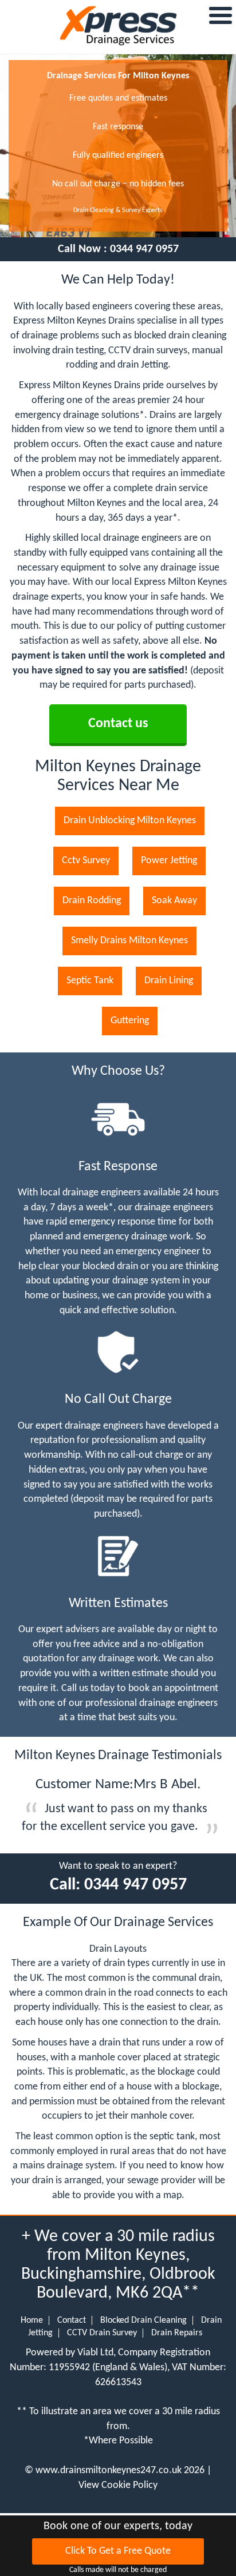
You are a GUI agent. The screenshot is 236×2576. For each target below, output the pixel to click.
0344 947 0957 (144, 249)
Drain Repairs (177, 2333)
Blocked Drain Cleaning (143, 2320)
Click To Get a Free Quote (118, 2551)
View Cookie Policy (118, 2485)
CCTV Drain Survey (102, 2333)
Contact (72, 2320)
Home (32, 2320)
